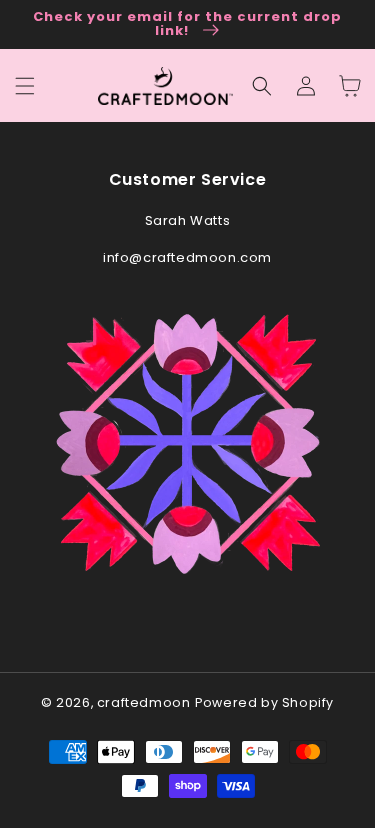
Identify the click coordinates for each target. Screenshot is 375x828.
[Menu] (25, 86)
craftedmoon (144, 702)
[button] (262, 86)
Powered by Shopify (264, 702)
